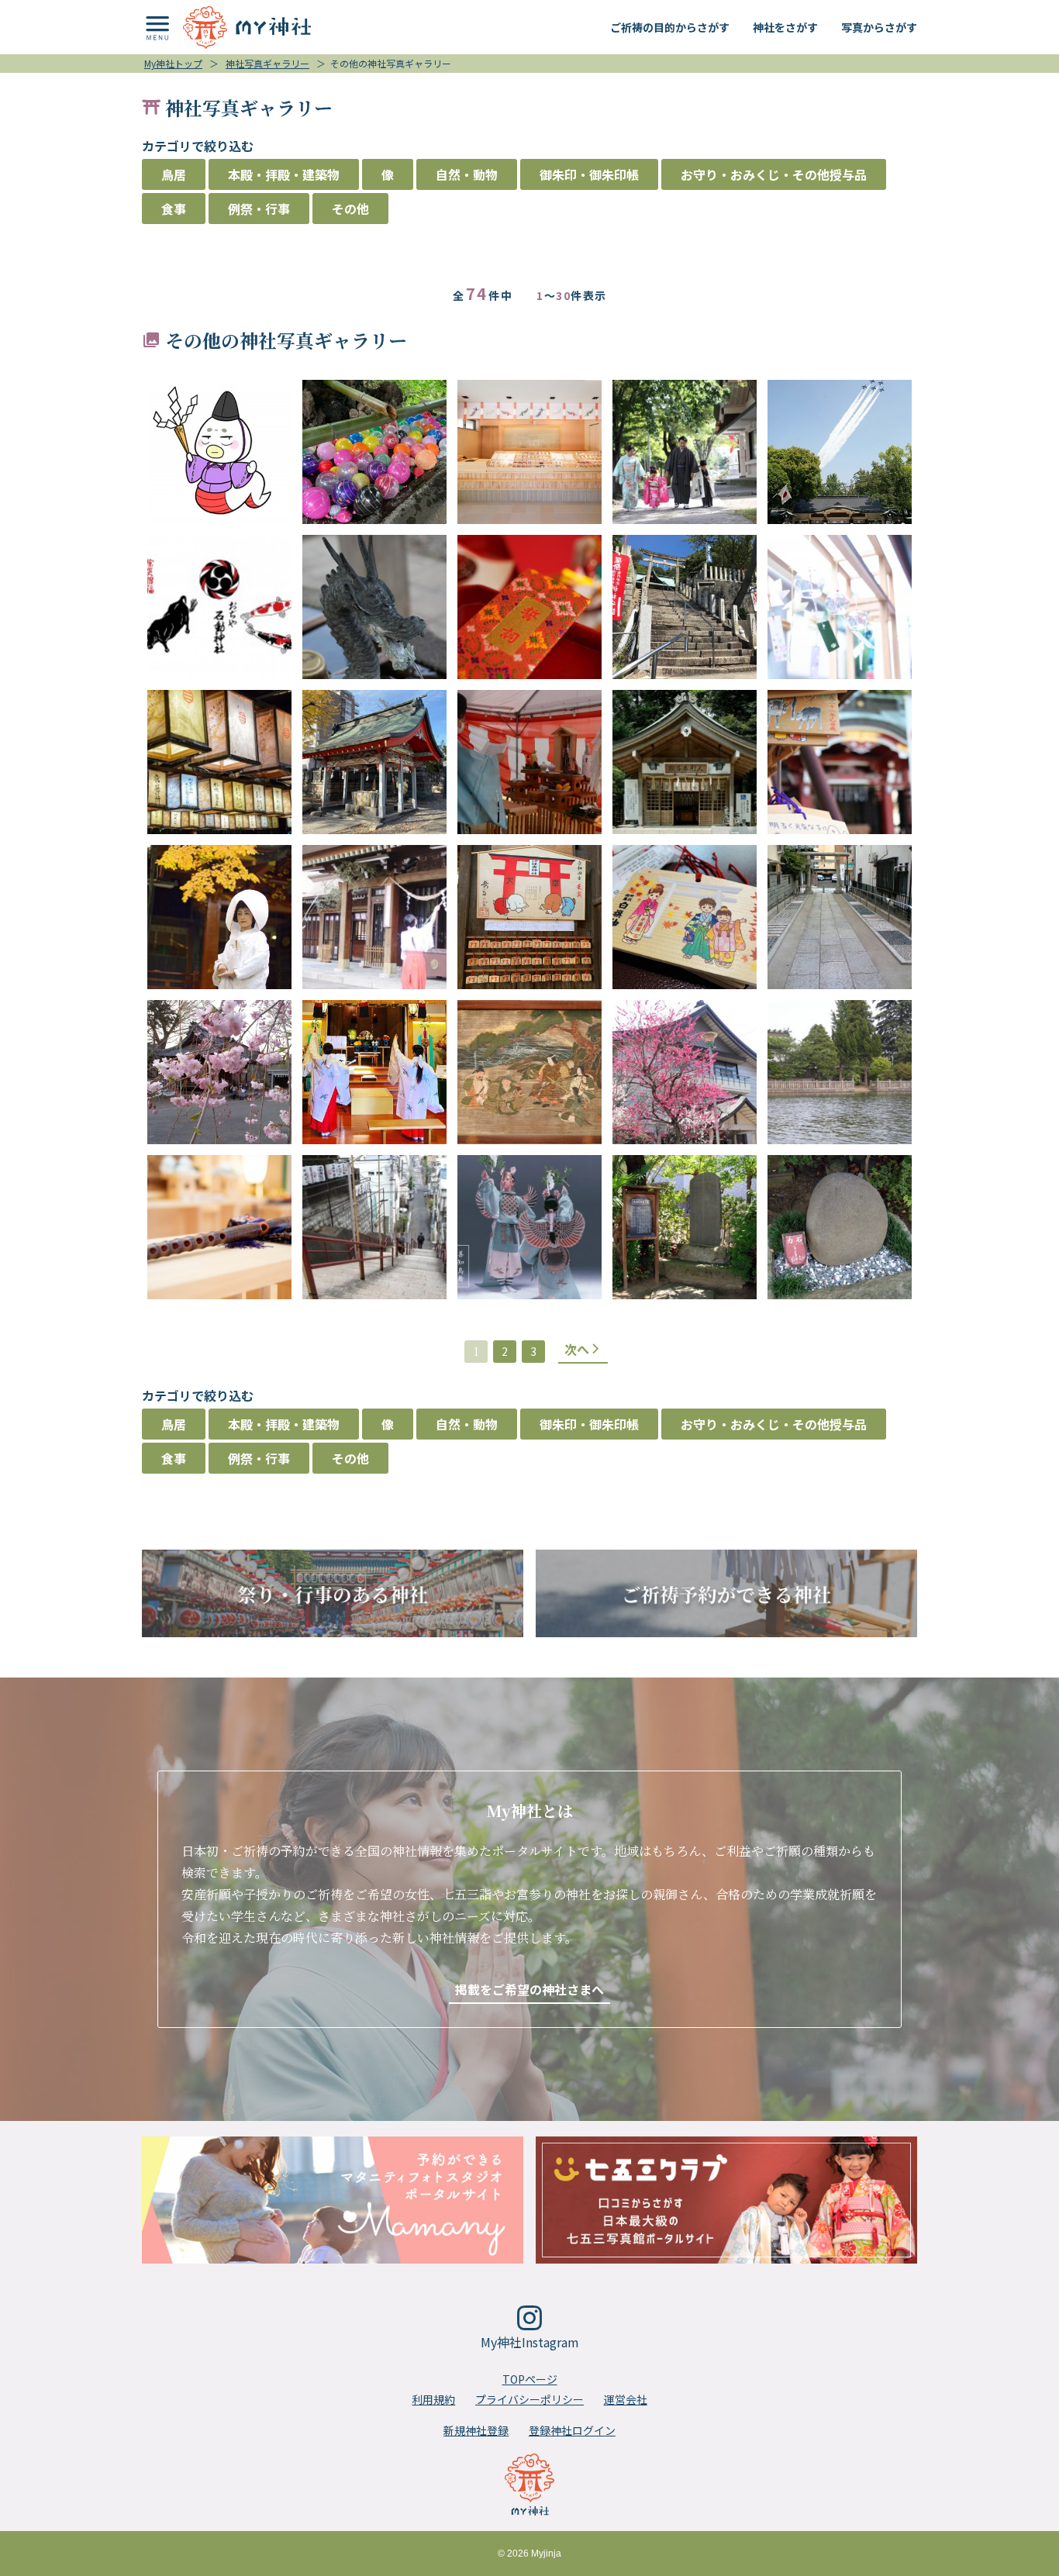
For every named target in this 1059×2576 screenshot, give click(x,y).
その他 (350, 209)
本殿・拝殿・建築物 (284, 174)
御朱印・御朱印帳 (589, 174)
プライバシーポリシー (529, 2399)
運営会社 (626, 2399)
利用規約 (433, 2399)
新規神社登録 (476, 2430)
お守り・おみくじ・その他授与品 (774, 174)
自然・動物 (467, 174)
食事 (174, 209)
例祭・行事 (259, 209)
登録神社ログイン (572, 2430)
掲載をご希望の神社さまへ (529, 1989)
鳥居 (174, 174)
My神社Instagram (530, 2342)
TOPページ (530, 2379)
